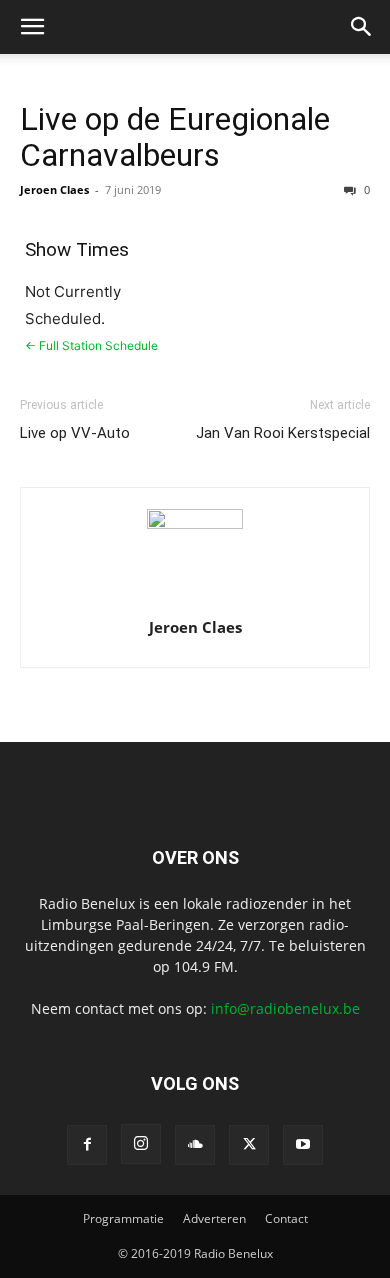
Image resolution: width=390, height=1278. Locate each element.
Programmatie (123, 1218)
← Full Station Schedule (91, 345)
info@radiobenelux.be (285, 1008)
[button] (32, 27)
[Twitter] (249, 1145)
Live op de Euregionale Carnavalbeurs (175, 137)
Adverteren (214, 1218)
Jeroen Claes (54, 189)
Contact (286, 1218)
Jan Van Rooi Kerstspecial (283, 433)
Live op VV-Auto (75, 433)
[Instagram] (141, 1144)
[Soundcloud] (195, 1145)
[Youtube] (303, 1145)
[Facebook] (87, 1145)
